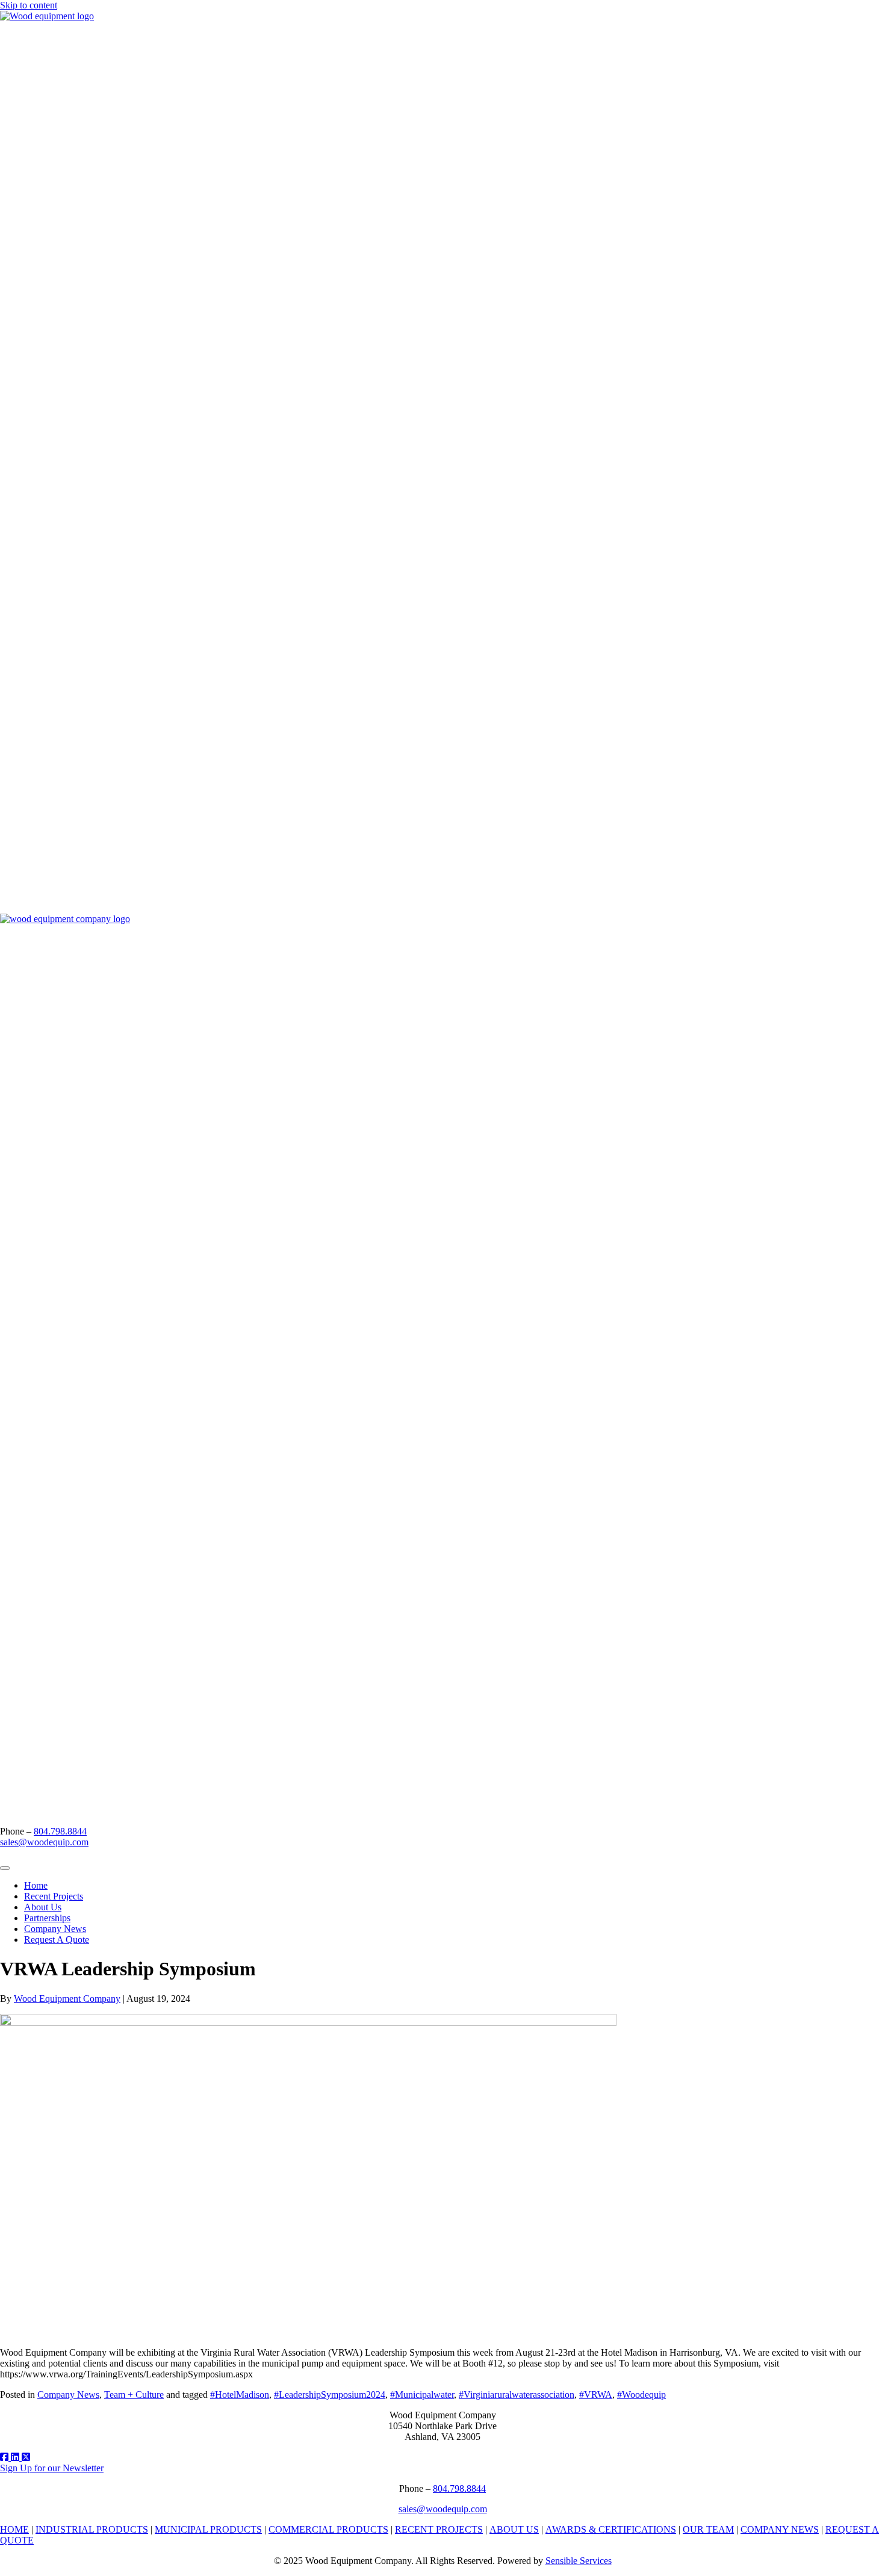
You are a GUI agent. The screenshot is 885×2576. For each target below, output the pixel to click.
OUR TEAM (708, 2529)
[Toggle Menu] (5, 1868)
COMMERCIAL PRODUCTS (328, 2529)
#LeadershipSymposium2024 (330, 2395)
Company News (55, 1929)
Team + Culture (134, 2395)
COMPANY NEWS (780, 2529)
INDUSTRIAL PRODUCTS (92, 2529)
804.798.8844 (60, 1831)
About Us (43, 1907)
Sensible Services (579, 2561)
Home (36, 1885)
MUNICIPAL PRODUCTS (208, 2529)
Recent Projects (54, 1896)
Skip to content (29, 5)
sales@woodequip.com (44, 1842)
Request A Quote (57, 1940)
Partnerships (47, 1918)
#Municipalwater (422, 2395)
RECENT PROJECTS (439, 2529)
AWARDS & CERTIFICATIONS (611, 2529)
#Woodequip (641, 2395)
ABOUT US (514, 2529)
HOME (14, 2529)
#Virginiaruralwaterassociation (517, 2395)
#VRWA (596, 2395)
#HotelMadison (240, 2395)
